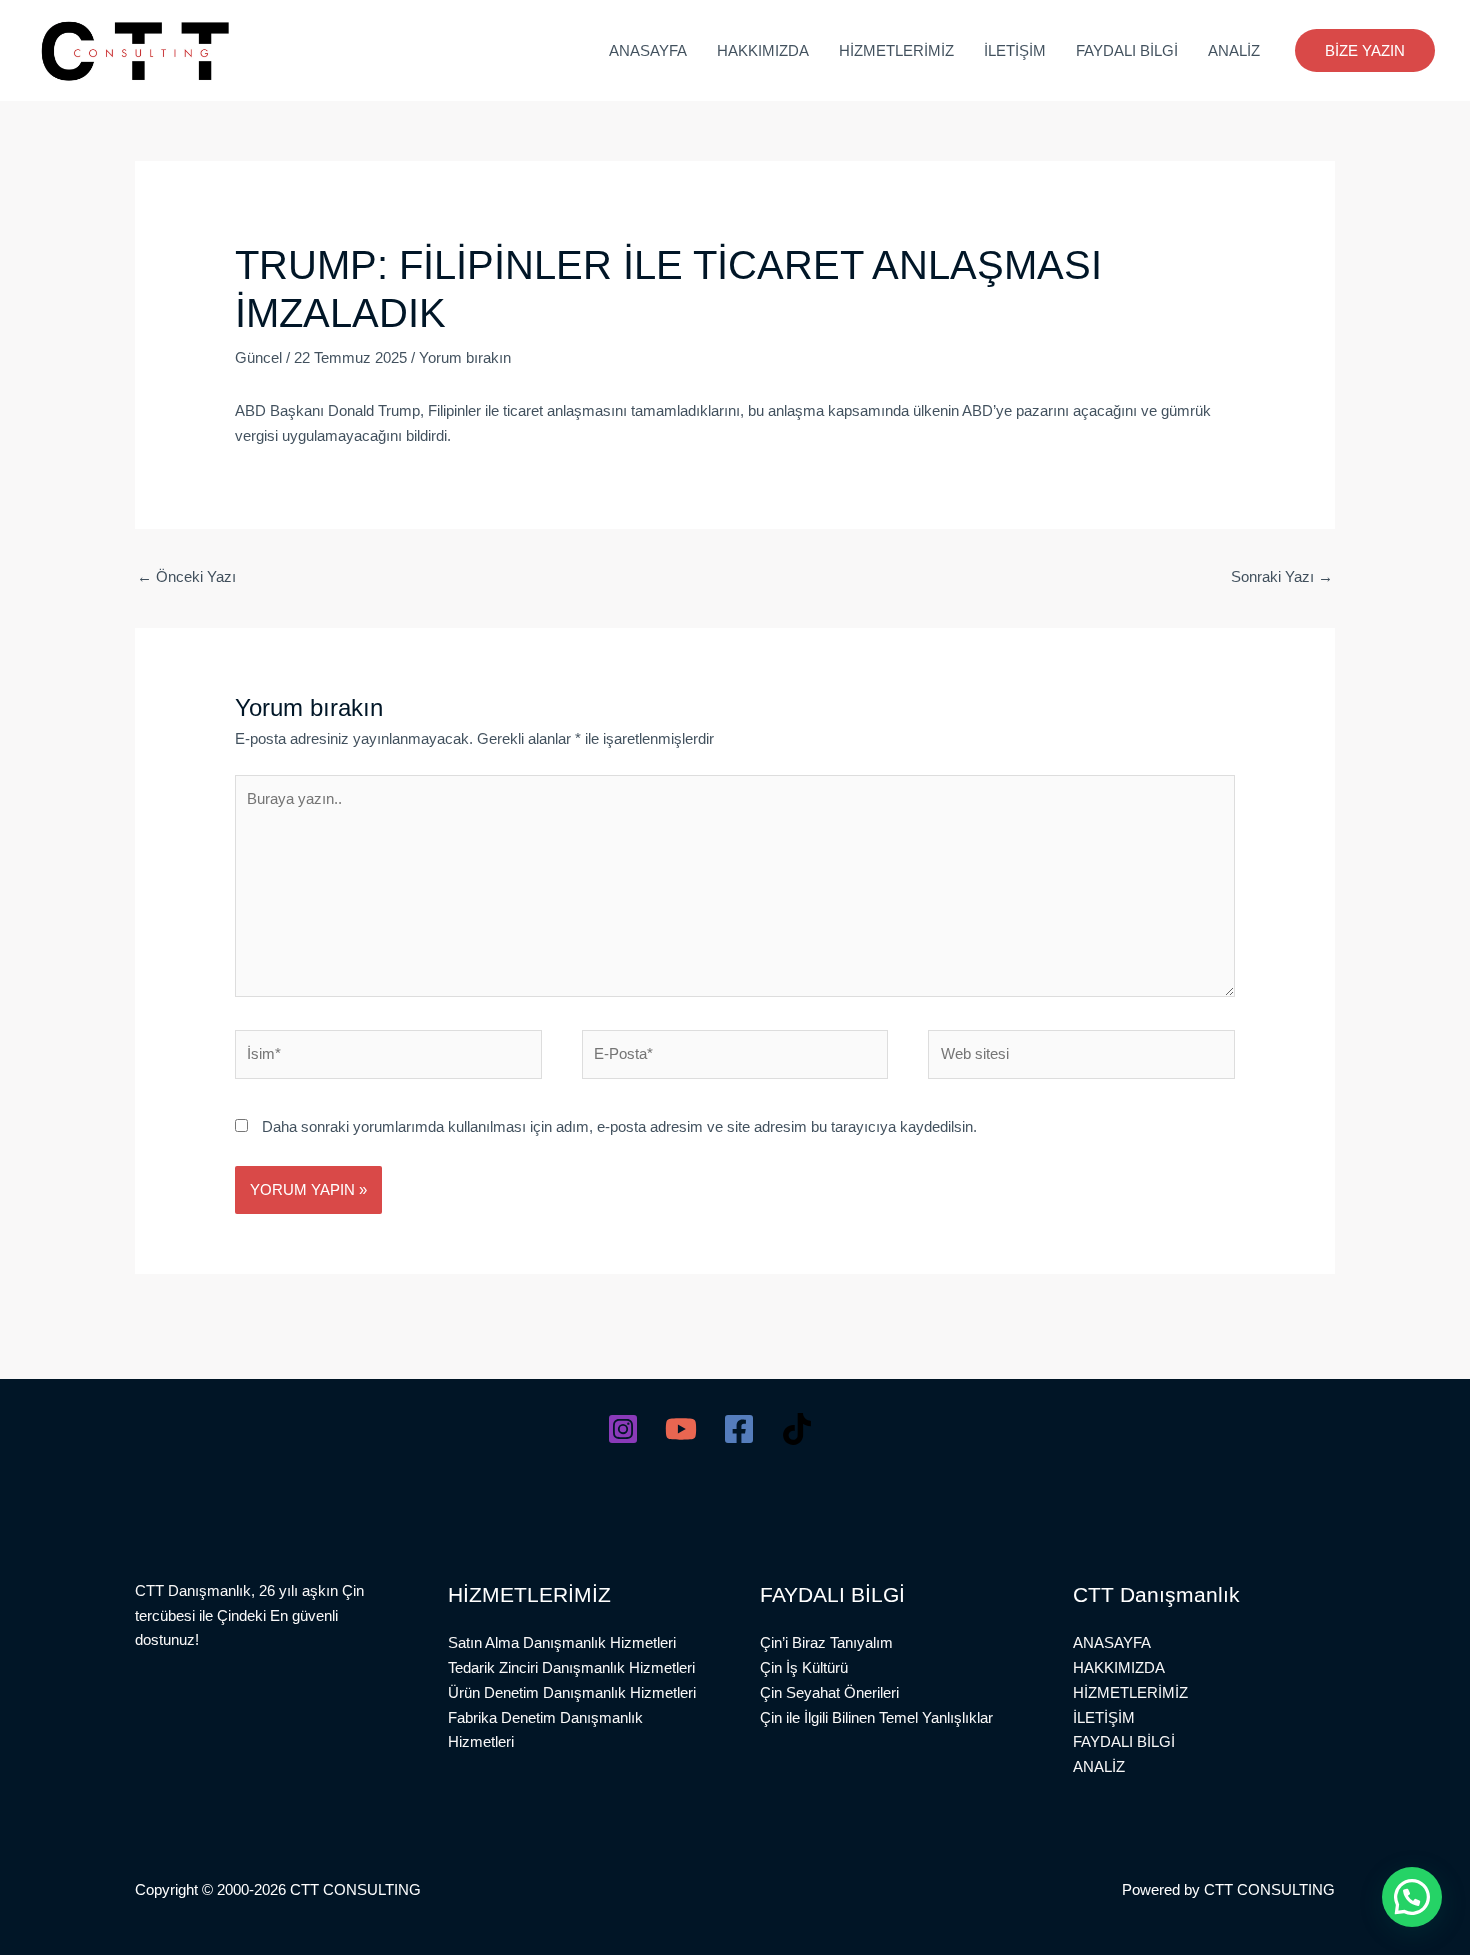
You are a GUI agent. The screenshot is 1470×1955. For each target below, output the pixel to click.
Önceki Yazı (186, 576)
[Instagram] (623, 1429)
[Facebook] (739, 1429)
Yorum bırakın (465, 357)
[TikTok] (797, 1429)
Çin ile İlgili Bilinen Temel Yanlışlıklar (876, 1717)
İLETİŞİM (1015, 50)
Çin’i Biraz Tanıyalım (826, 1642)
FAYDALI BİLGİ (1127, 50)
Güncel (258, 357)
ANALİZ (1234, 50)
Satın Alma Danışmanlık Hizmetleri (562, 1642)
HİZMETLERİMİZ (896, 50)
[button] (1365, 50)
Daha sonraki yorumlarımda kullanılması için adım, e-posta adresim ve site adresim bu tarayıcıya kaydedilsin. (619, 1126)
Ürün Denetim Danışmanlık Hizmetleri (572, 1692)
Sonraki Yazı (1282, 576)
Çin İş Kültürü (804, 1667)
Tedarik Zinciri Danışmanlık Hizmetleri (571, 1667)
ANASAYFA (648, 50)
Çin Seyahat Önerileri (829, 1692)
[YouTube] (681, 1429)
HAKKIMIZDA (763, 50)
